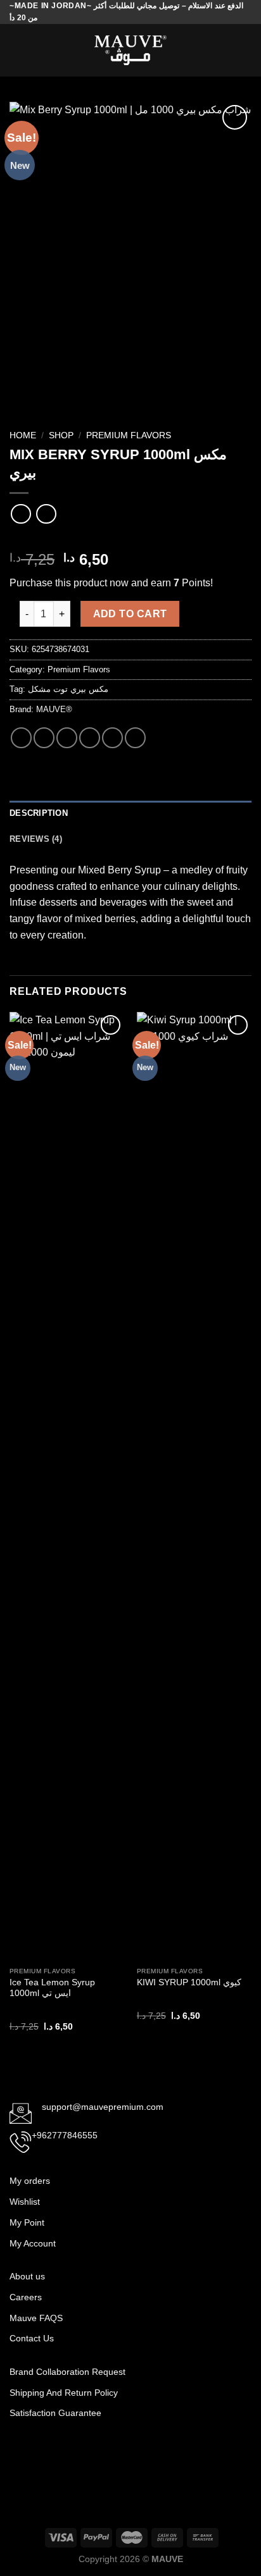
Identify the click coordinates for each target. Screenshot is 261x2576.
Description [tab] (39, 813)
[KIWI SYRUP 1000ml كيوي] (194, 1486)
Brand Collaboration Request (67, 2372)
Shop (61, 435)
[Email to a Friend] (90, 738)
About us (27, 2276)
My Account (33, 2243)
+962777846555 (65, 2135)
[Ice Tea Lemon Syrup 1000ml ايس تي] (67, 1486)
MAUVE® (54, 709)
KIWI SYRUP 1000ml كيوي (189, 1982)
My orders (30, 2181)
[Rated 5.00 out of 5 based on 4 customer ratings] (130, 539)
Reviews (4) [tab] (36, 839)
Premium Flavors (129, 435)
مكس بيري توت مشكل (68, 689)
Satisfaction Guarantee (57, 2413)
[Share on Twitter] (67, 738)
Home (23, 435)
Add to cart (130, 614)
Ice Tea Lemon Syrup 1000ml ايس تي (52, 1988)
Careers (26, 2297)
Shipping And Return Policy (65, 2393)
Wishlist (25, 2202)
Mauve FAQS (36, 2318)
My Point (27, 2222)
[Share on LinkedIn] (135, 738)
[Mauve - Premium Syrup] (130, 50)
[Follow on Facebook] (20, 2454)
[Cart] (245, 51)
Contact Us (32, 2338)
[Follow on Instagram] (41, 2454)
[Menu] (17, 50)
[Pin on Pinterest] (112, 738)
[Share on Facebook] (44, 738)
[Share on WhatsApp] (21, 738)
